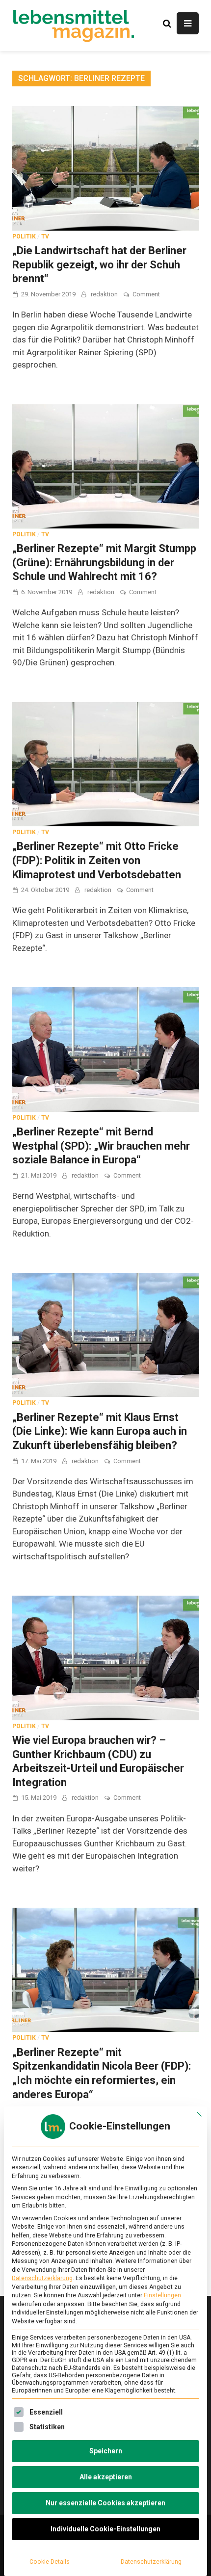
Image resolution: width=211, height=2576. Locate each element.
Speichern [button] (106, 2451)
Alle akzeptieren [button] (106, 2477)
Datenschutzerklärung (42, 2278)
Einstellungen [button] (162, 2295)
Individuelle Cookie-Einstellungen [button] (105, 2529)
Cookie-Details (50, 2562)
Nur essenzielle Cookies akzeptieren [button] (105, 2503)
